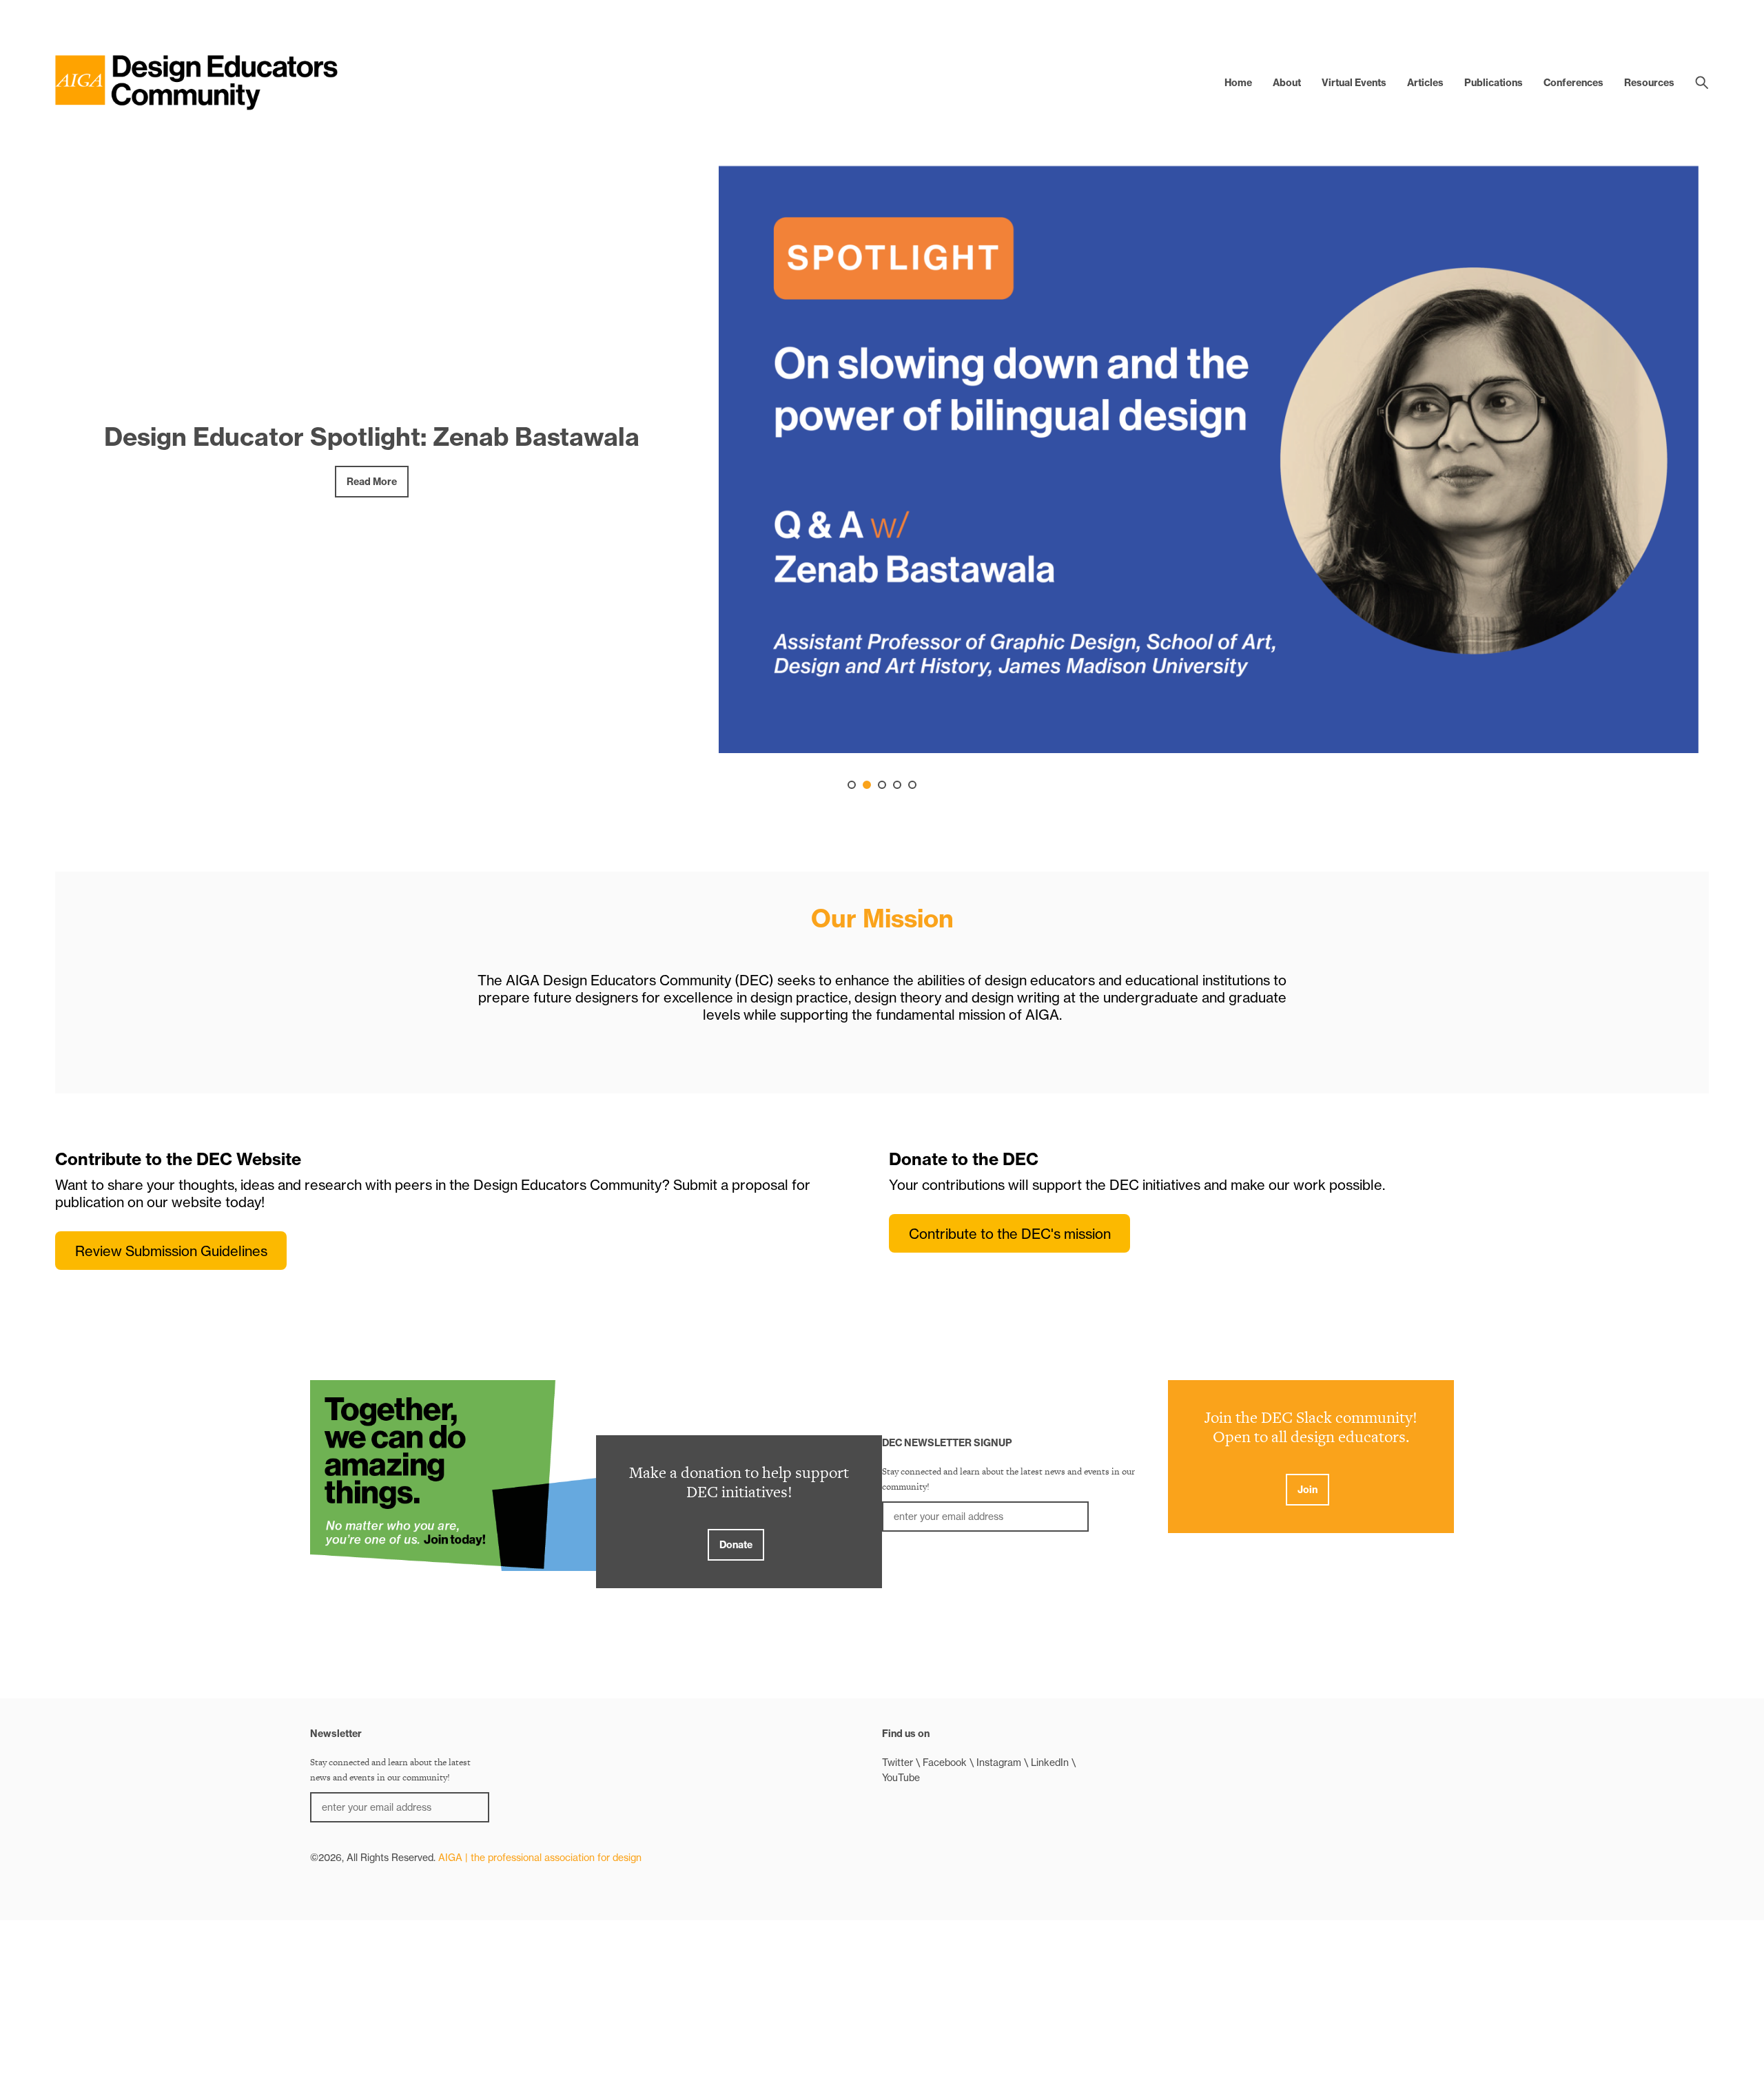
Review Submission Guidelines (171, 1251)
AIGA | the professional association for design (540, 1858)
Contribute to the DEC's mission (1010, 1234)
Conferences (1573, 83)
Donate (736, 1545)
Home (1238, 83)
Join (1307, 1490)
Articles (1425, 83)
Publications (1494, 83)
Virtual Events (1354, 83)
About (1287, 83)
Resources (1649, 83)
